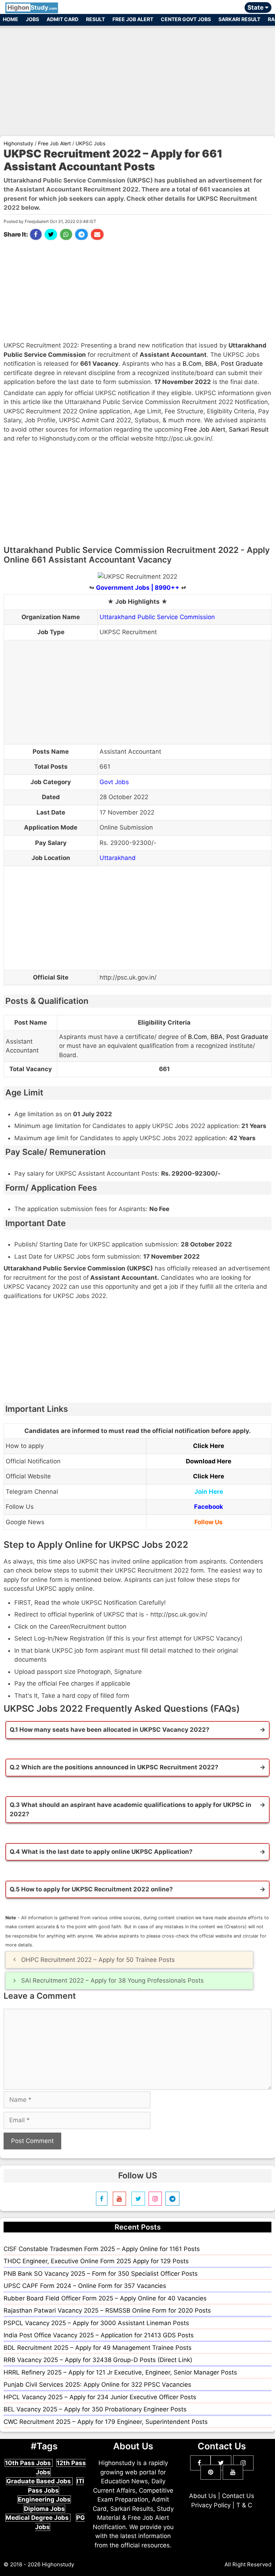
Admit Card (62, 19)
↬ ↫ (138, 588)
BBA (211, 364)
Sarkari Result (239, 19)
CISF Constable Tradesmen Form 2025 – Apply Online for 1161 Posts (102, 2249)
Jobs (32, 19)
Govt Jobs (114, 782)
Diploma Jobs (44, 2509)
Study (32, 8)
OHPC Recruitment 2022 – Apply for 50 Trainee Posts (98, 1960)
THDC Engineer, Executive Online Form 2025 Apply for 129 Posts (96, 2261)
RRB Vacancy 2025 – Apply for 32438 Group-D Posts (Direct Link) (98, 2360)
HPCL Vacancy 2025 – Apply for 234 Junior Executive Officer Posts (100, 2397)
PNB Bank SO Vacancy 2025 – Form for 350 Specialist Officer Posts (101, 2274)
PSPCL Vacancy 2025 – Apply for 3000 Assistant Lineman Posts (96, 2323)
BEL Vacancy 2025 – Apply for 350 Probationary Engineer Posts (95, 2409)
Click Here (209, 1446)
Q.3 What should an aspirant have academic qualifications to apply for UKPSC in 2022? (131, 1809)
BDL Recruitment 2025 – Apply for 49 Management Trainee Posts (98, 2348)
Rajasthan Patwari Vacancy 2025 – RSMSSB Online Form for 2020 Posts (107, 2310)
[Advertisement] (137, 78)
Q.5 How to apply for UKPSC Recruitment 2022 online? (91, 1889)
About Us (203, 2496)
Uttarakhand (118, 858)
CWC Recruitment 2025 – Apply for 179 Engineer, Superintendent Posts (106, 2422)
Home (11, 19)
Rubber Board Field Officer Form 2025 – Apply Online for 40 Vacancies (105, 2298)
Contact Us (238, 2496)
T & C (244, 2505)
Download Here (209, 1461)
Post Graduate (242, 364)
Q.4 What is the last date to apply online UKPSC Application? (101, 1852)
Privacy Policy (211, 2505)
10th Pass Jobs (29, 2463)
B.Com (192, 364)
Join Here (209, 1492)
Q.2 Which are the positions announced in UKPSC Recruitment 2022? (114, 1767)
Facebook (209, 1507)
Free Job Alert (133, 19)
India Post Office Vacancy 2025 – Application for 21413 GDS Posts (99, 2335)
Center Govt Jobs (186, 19)
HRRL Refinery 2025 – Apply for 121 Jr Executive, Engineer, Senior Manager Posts (120, 2372)
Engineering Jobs (44, 2499)
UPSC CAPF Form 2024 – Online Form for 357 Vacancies (85, 2286)
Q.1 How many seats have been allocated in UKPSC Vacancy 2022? (110, 1730)
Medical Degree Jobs (38, 2518)
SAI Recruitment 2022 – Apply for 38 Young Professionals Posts (112, 1980)
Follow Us (209, 1522)
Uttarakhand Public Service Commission (157, 617)
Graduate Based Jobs (39, 2481)
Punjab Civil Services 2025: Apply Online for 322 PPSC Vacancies (97, 2385)
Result (95, 19)
